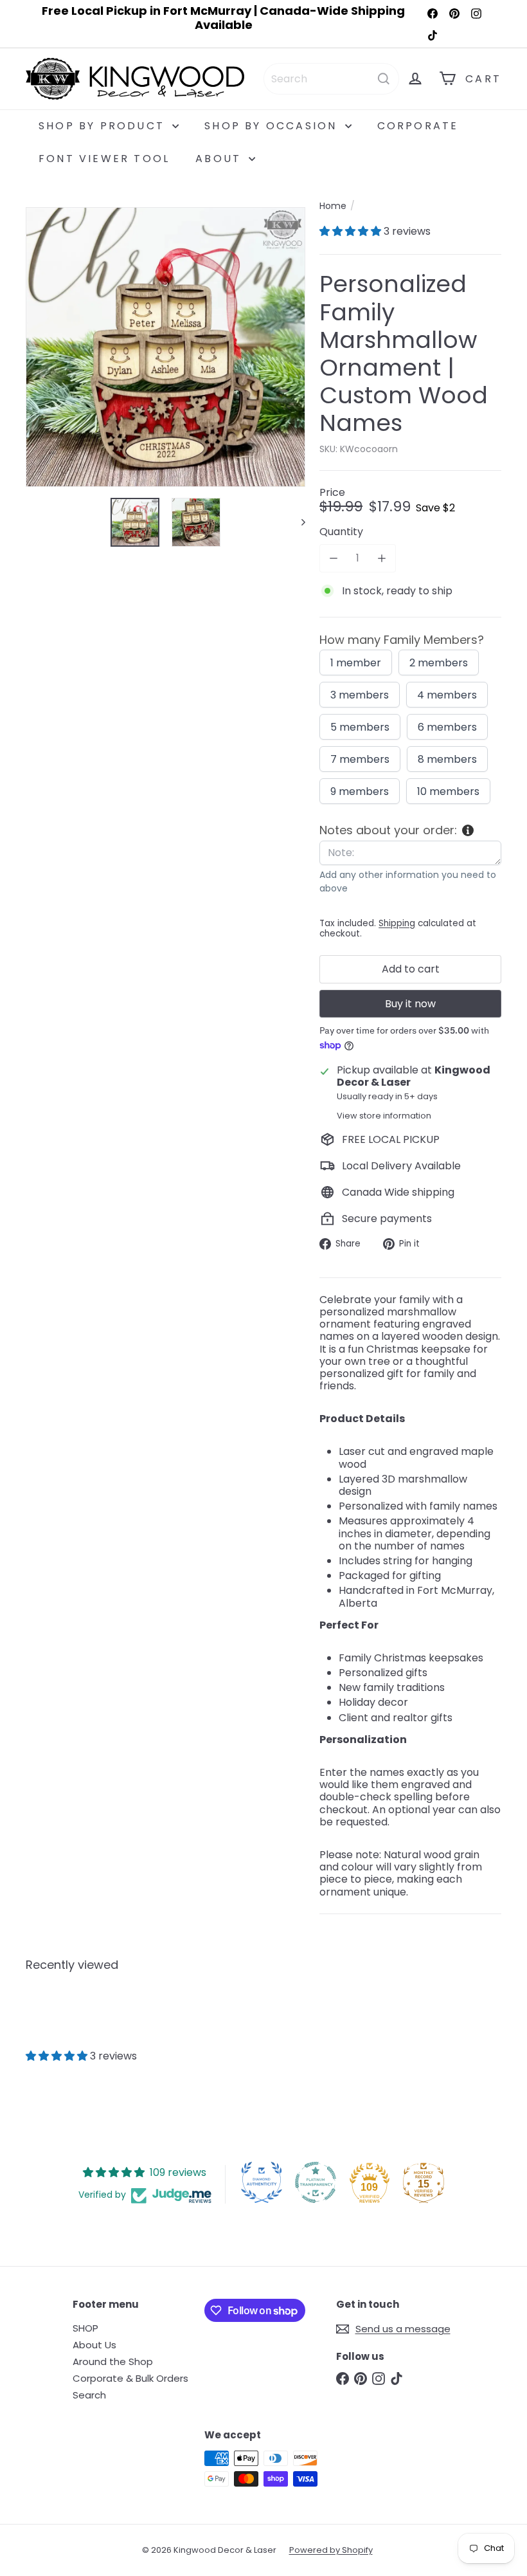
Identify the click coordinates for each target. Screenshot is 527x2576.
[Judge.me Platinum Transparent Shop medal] (316, 2182)
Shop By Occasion (273, 126)
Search (89, 2395)
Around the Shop (113, 2361)
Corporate (418, 126)
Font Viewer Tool (104, 159)
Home (333, 206)
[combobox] (331, 79)
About (220, 159)
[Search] (384, 79)
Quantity (341, 532)
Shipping (397, 923)
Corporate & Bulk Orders (130, 2378)
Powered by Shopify (331, 2550)
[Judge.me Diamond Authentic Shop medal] (262, 2182)
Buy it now (410, 1004)
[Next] (297, 522)
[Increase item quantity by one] (381, 558)
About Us (94, 2345)
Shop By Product (104, 126)
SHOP (85, 2328)
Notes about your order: (388, 830)
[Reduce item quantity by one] (333, 558)
